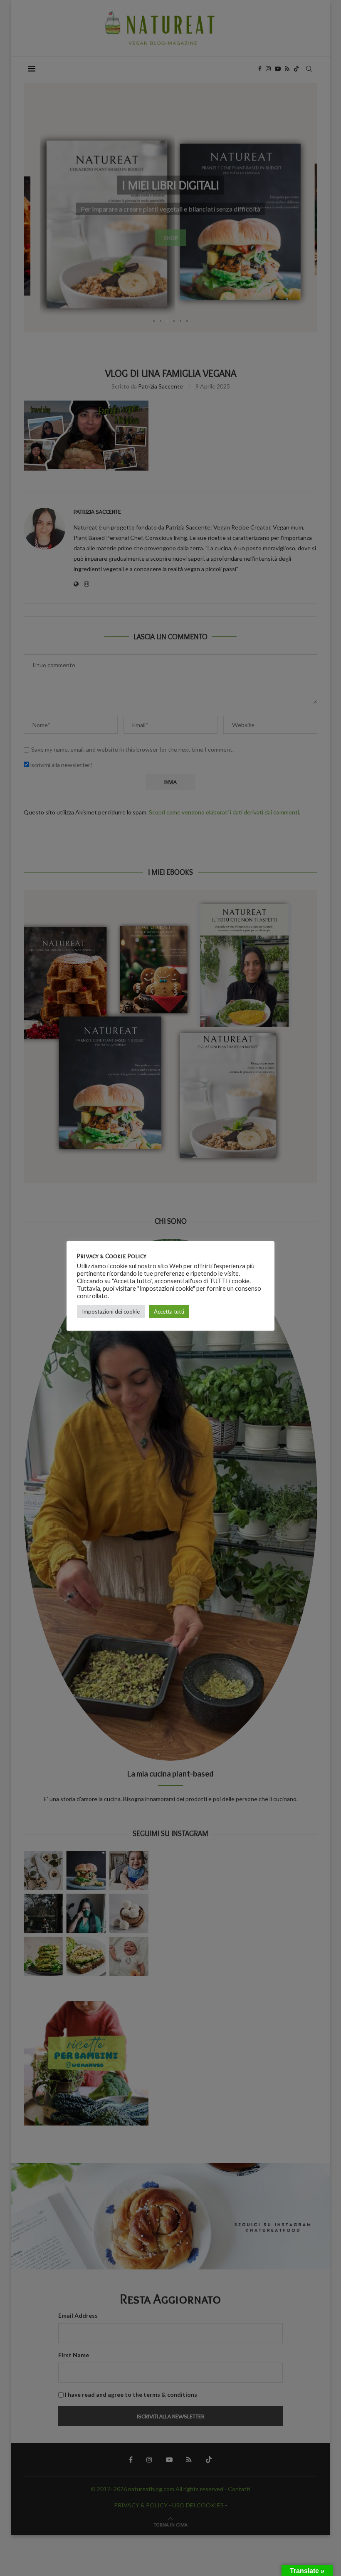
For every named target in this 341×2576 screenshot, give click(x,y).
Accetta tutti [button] (169, 1312)
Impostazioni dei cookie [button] (111, 1312)
